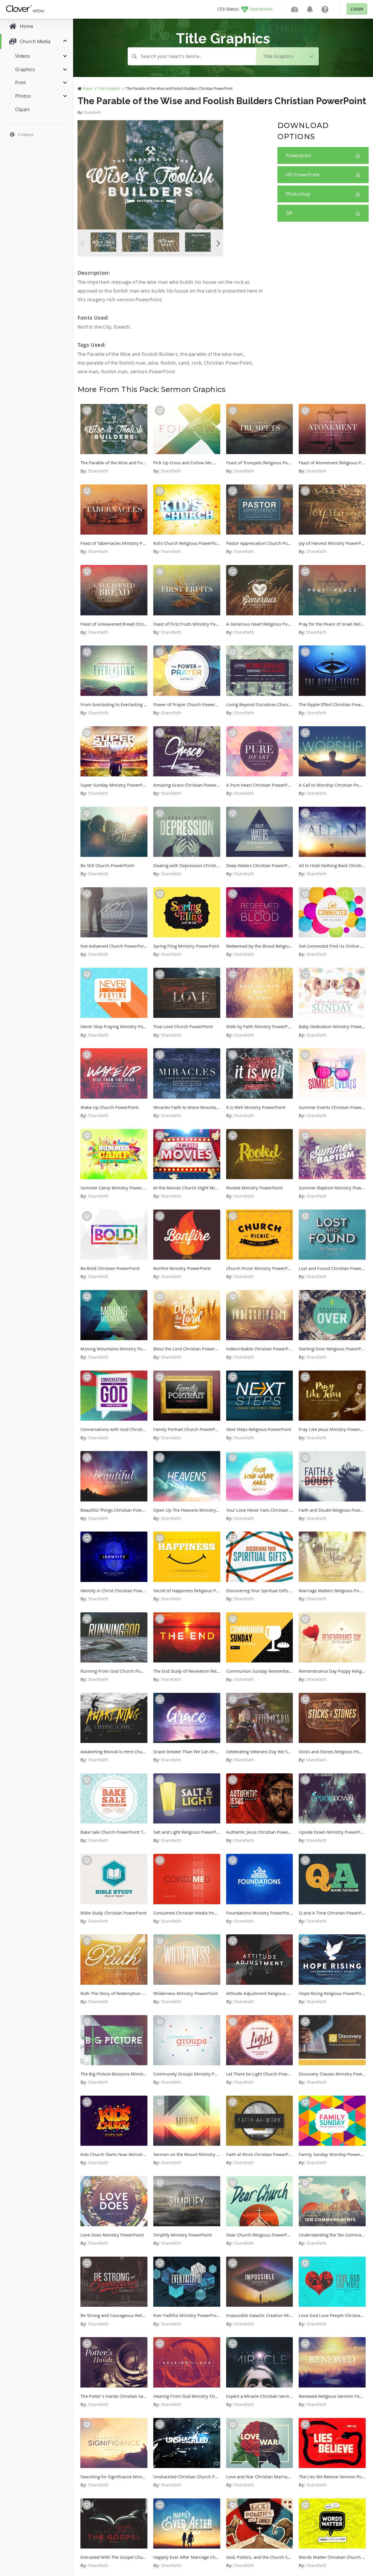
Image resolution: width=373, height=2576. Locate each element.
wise (153, 363)
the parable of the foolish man (112, 363)
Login (357, 9)
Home (87, 88)
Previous (84, 243)
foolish (168, 363)
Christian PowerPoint (228, 363)
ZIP (289, 213)
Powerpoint (299, 155)
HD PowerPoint (303, 175)
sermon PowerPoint (153, 372)
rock (197, 363)
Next (217, 243)
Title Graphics (109, 88)
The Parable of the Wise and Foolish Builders (128, 354)
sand (184, 363)
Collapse (26, 134)
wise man (88, 372)
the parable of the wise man (211, 354)
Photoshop (298, 194)
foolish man (114, 372)
